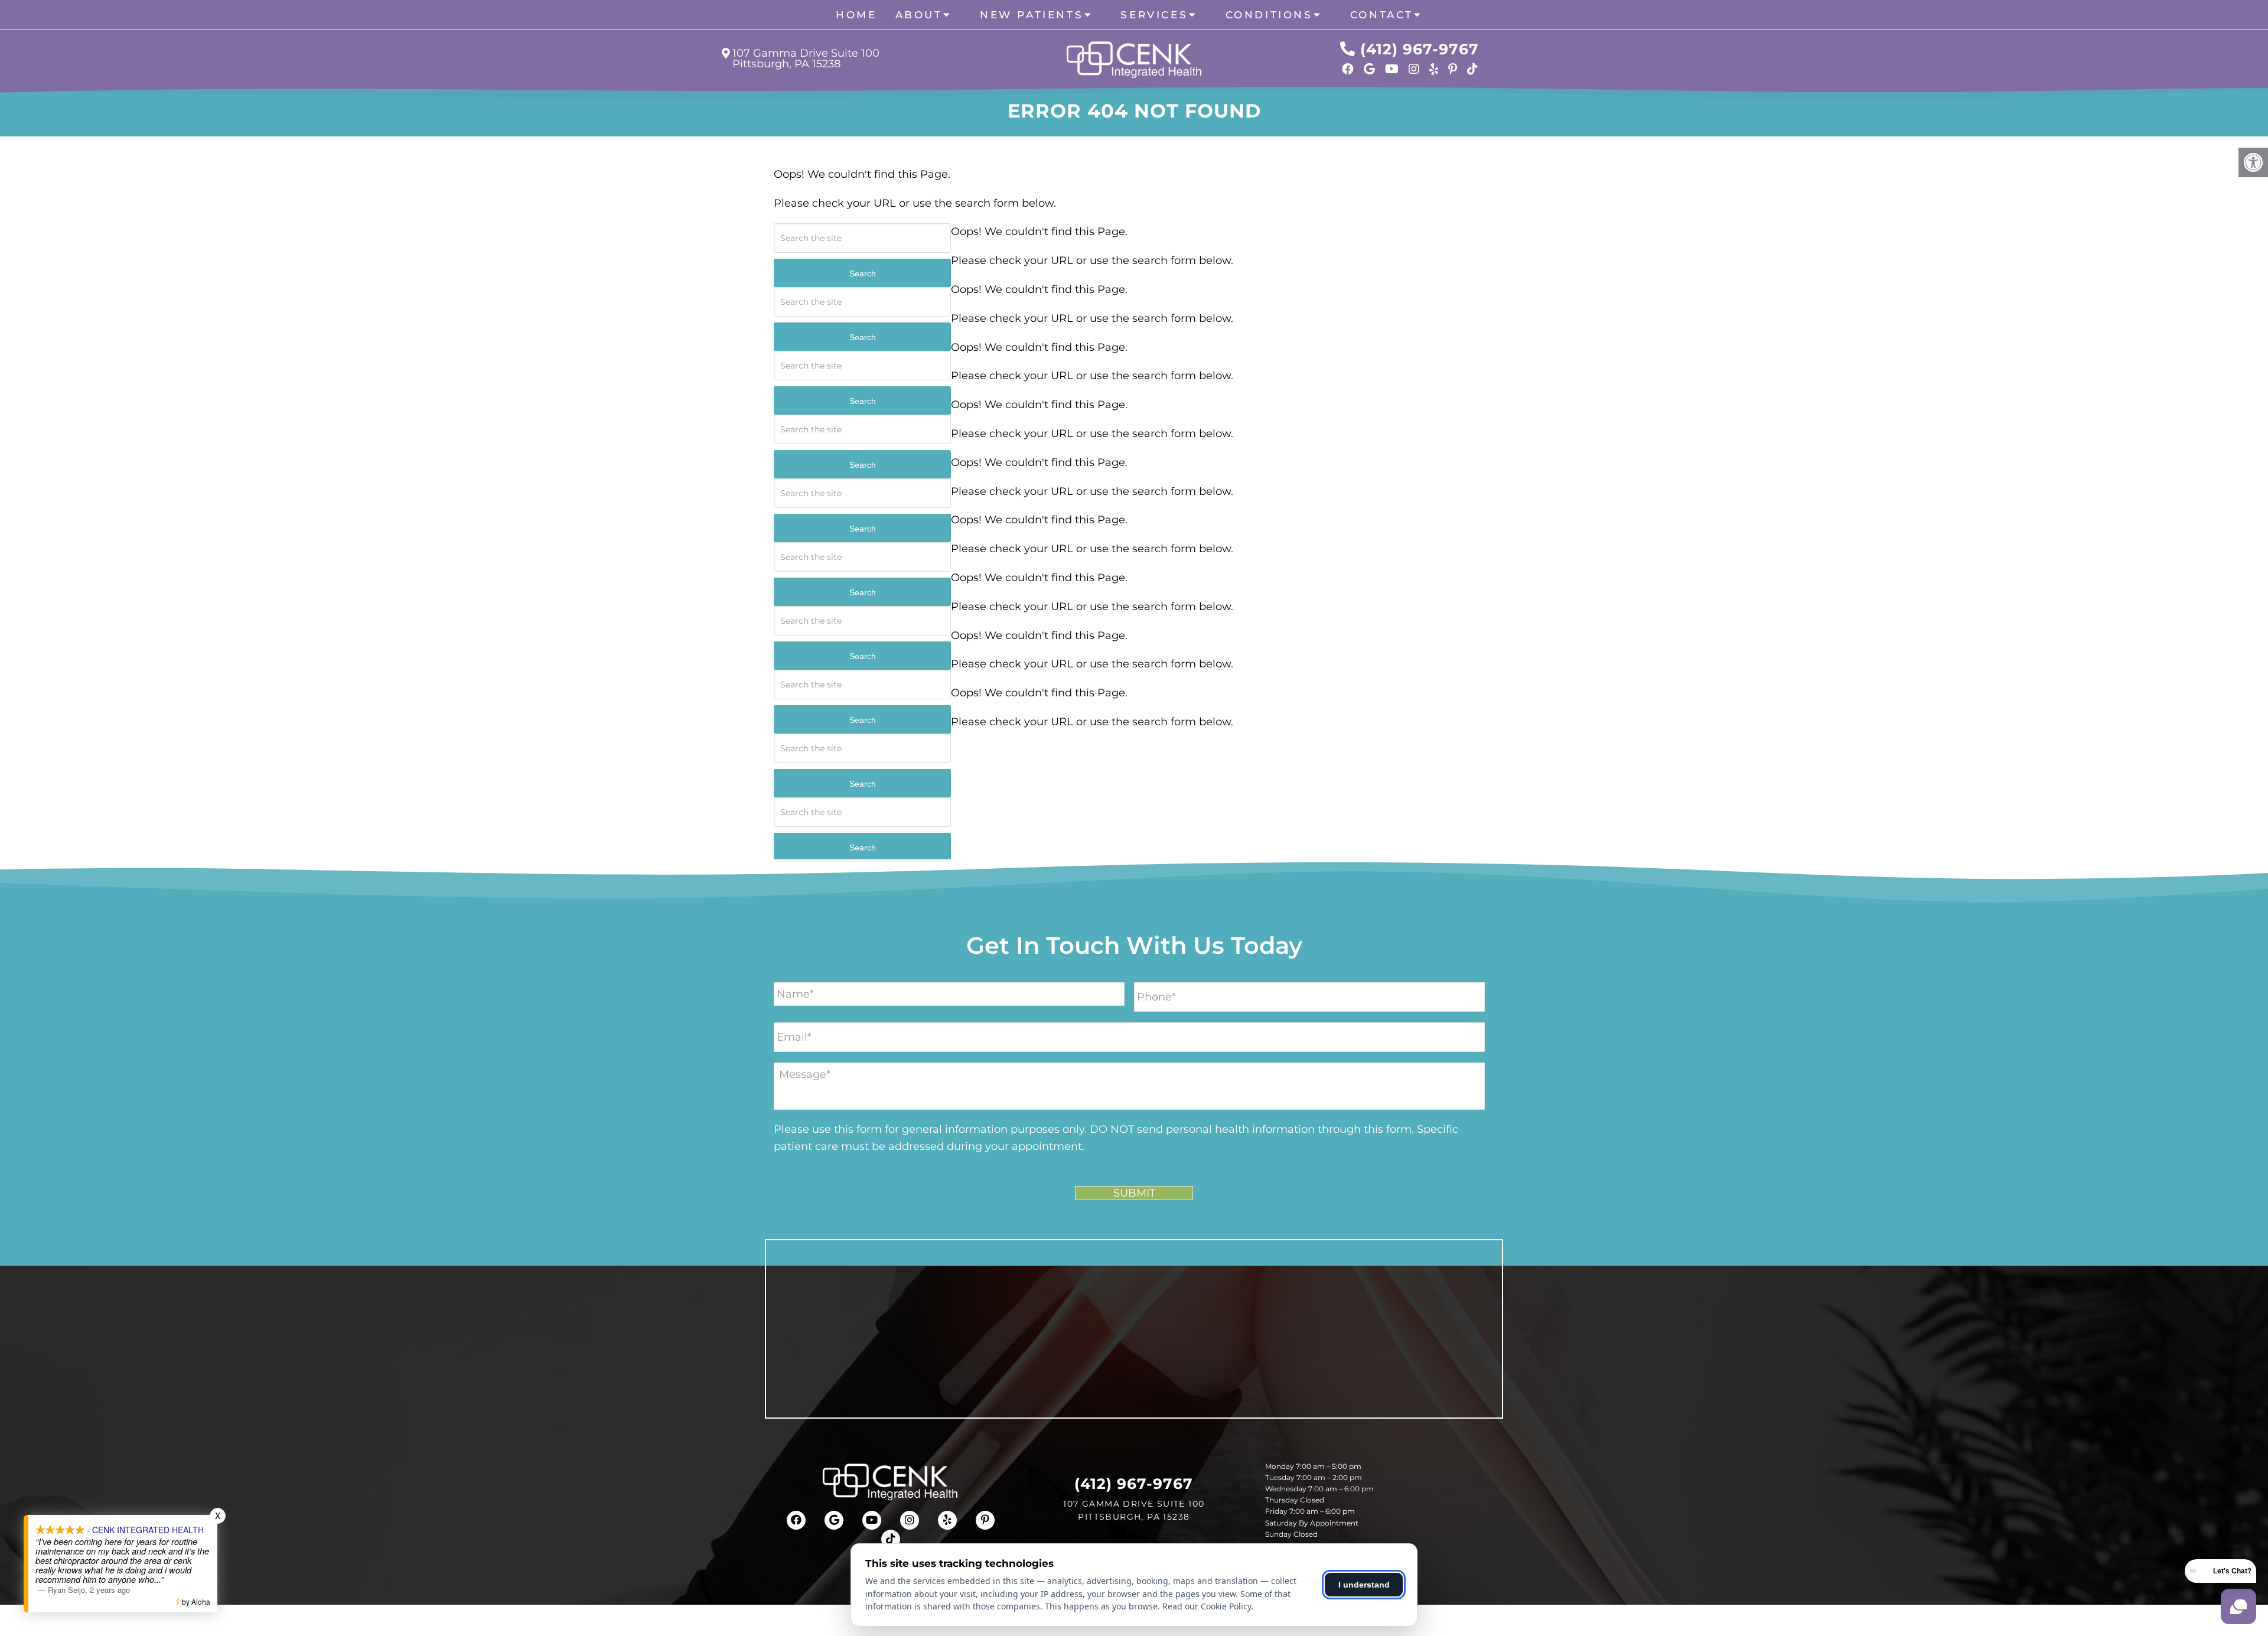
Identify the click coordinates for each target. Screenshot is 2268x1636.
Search (863, 273)
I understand (1364, 1585)
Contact (1382, 15)
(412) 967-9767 (1420, 49)
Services (1154, 15)
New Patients (1032, 15)
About (919, 15)
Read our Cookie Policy (1207, 1606)
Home (856, 15)
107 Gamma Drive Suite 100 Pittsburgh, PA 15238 (806, 58)
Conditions (1269, 15)
